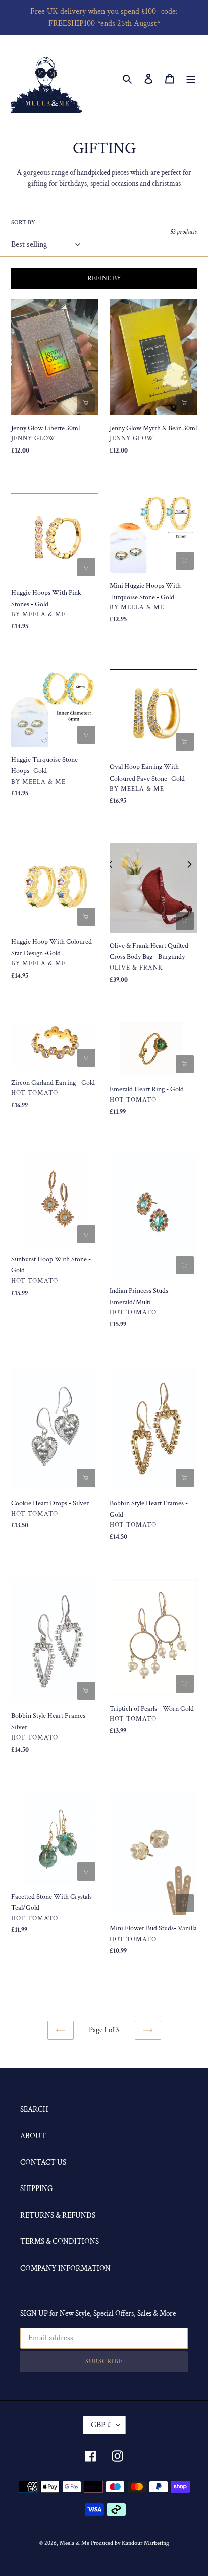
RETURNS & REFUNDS (58, 2215)
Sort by (23, 222)
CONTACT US (43, 2163)
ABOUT (33, 2136)
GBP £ (101, 2425)
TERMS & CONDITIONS (60, 2242)
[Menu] (191, 78)
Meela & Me (75, 2543)
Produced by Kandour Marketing (130, 2543)
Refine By (104, 278)
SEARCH (34, 2110)
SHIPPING (36, 2189)
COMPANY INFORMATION (65, 2268)
